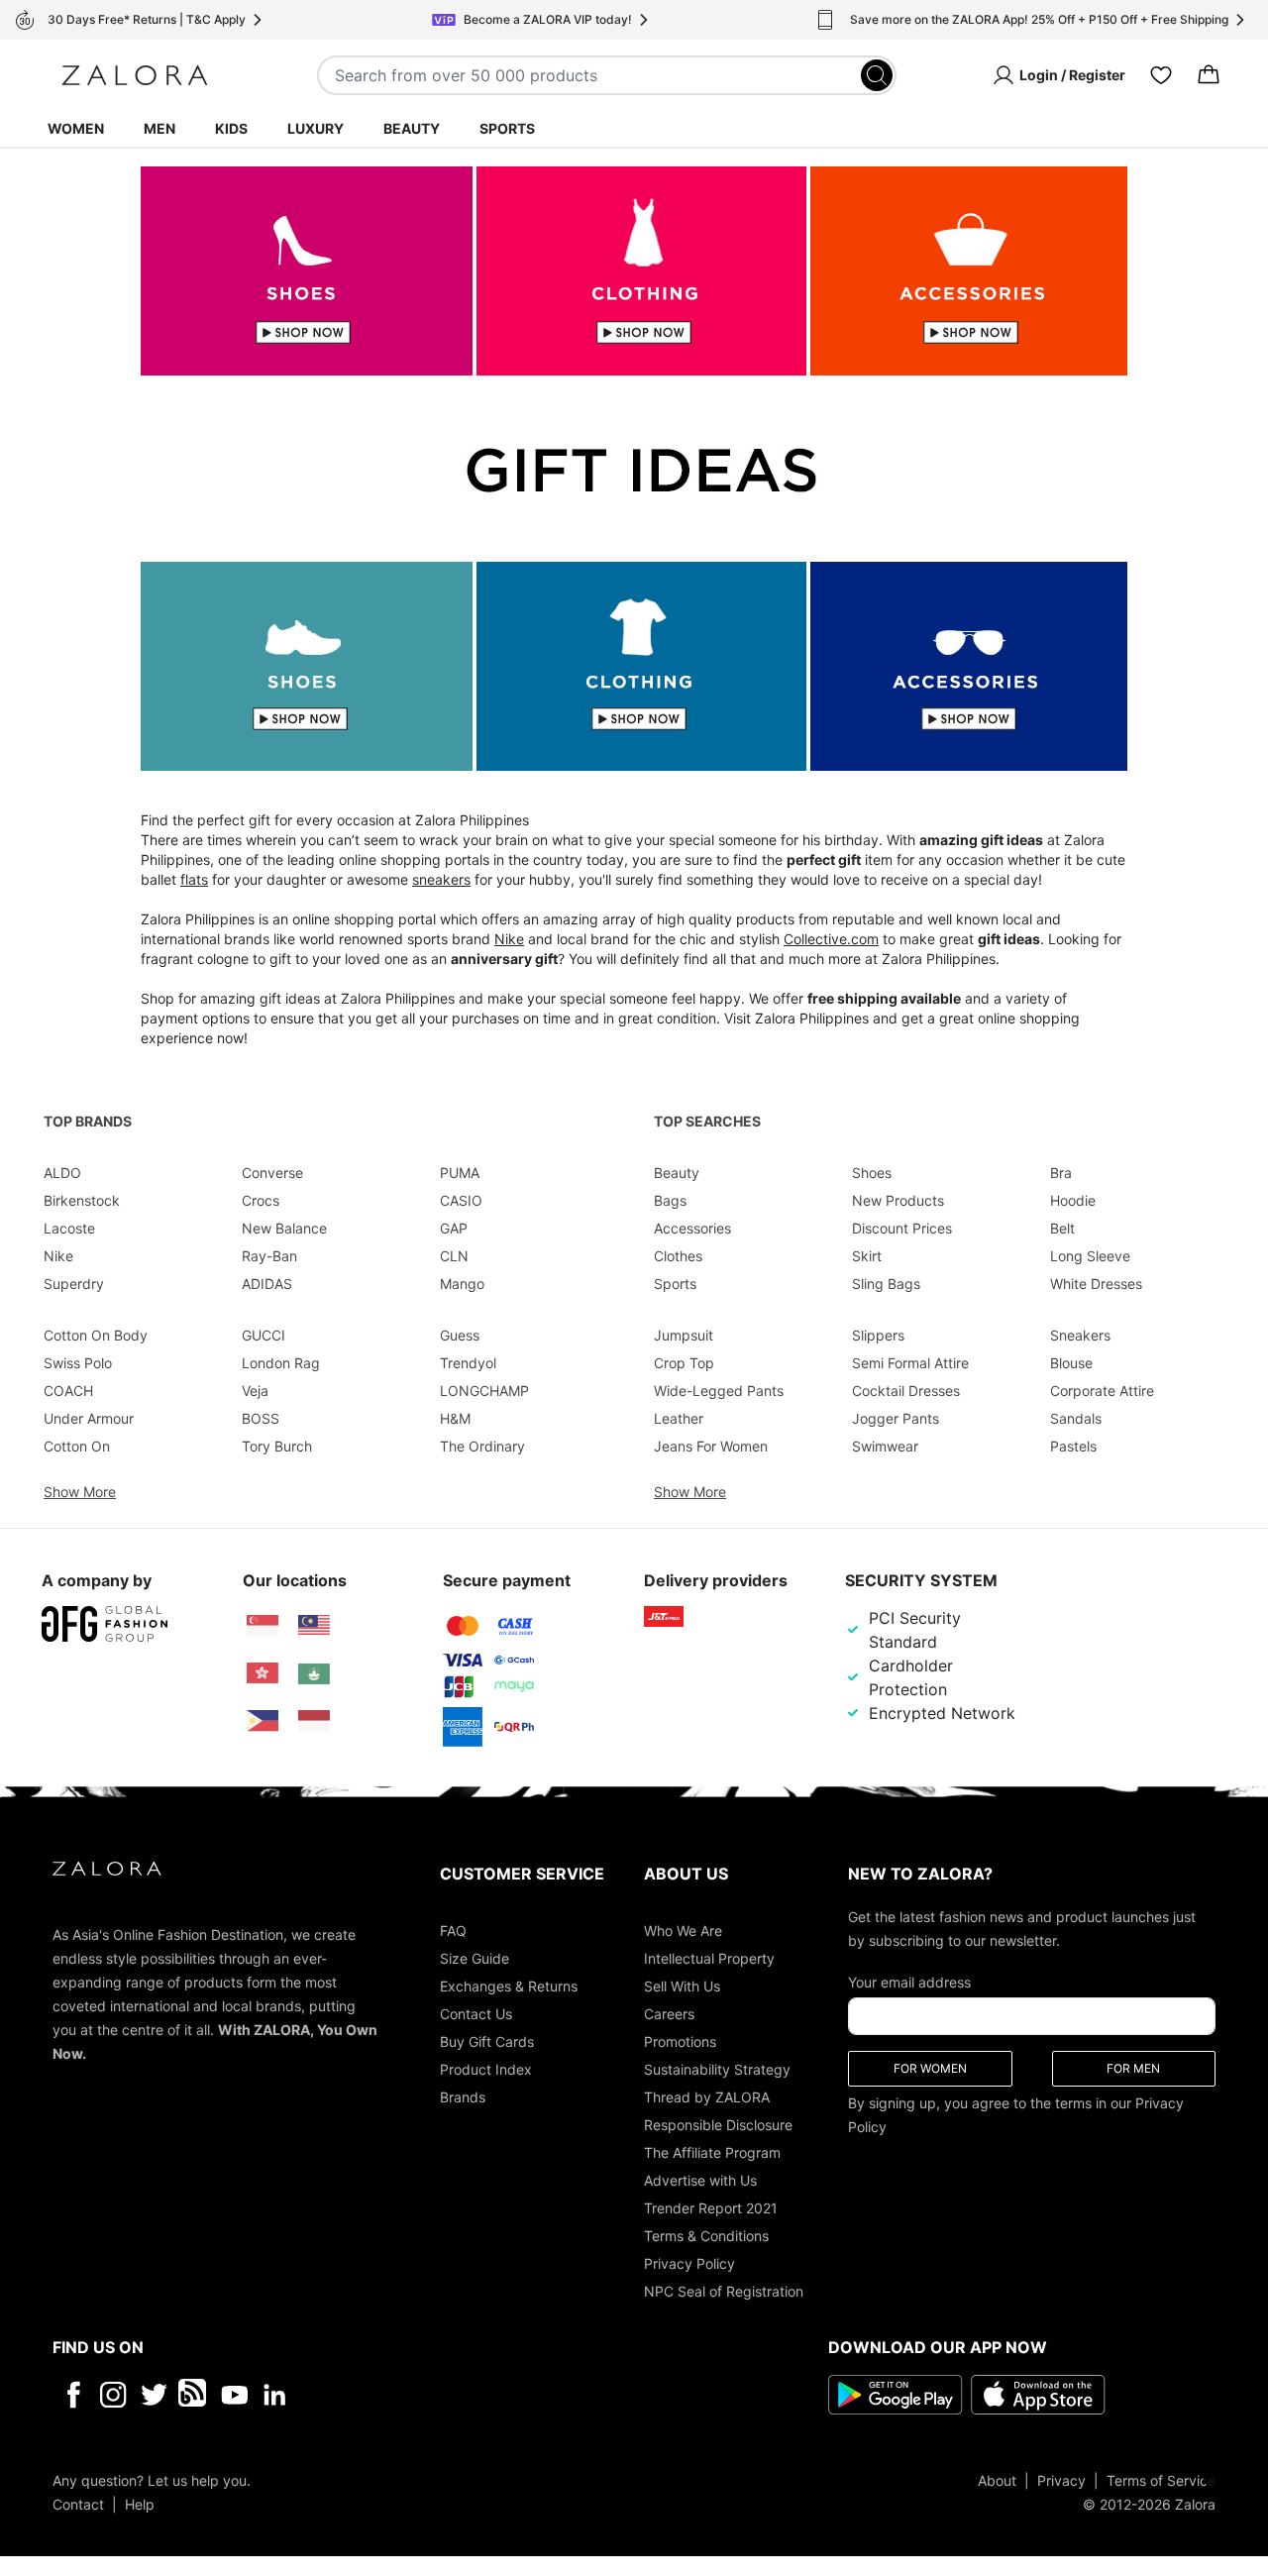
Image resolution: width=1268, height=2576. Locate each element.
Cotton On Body (96, 1335)
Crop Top (684, 1363)
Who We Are (683, 1931)
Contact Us (476, 2014)
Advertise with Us (700, 2180)
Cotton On (77, 1446)
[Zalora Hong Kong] (263, 1673)
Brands (463, 2097)
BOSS (261, 1418)
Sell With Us (682, 1986)
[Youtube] (234, 2395)
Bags (670, 1200)
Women (76, 128)
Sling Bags (886, 1284)
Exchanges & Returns (509, 1986)
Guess (460, 1335)
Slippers (878, 1335)
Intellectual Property (709, 1958)
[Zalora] (135, 75)
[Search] (877, 75)
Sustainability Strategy (717, 2069)
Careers (669, 2014)
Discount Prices (902, 1228)
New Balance (284, 1228)
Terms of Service (1161, 2480)
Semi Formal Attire (910, 1363)
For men (1133, 2068)
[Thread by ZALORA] (194, 2395)
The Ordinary (482, 1446)
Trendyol (468, 1363)
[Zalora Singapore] (263, 1626)
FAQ (453, 1931)
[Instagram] (113, 2395)
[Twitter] (154, 2395)
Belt (1062, 1228)
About (997, 2480)
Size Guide (475, 1958)
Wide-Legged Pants (719, 1391)
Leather (679, 1418)
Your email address (909, 1982)
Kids (231, 128)
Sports (507, 128)
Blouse (1071, 1363)
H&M (455, 1418)
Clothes (678, 1256)
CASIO (461, 1200)
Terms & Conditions (706, 2236)
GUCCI (264, 1335)
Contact (78, 2504)
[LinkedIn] (275, 2395)
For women (930, 2068)
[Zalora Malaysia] (314, 1626)
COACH (68, 1391)
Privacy (1061, 2480)
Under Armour (89, 1418)
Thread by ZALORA (707, 2097)
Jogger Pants (896, 1418)
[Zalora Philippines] (263, 1721)
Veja (255, 1391)
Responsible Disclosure (718, 2125)
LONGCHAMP (484, 1391)
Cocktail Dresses (906, 1391)
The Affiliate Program (712, 2152)
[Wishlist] (1161, 75)
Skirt (867, 1256)
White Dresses (1096, 1284)
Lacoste (69, 1228)
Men (159, 128)
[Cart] (1209, 75)
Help (140, 2504)
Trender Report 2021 (711, 2208)
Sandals (1076, 1418)
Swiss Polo (78, 1363)
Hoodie (1073, 1200)
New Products (898, 1200)
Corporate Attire (1102, 1391)
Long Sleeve (1090, 1256)
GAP (454, 1228)
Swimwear (885, 1446)
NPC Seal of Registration (724, 2291)
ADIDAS (267, 1284)
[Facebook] (73, 2395)
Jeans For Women (711, 1446)
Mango (462, 1284)
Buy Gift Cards (487, 2041)
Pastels (1073, 1446)
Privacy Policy (689, 2263)
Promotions (680, 2041)
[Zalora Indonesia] (314, 1721)
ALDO (62, 1173)
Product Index (486, 2069)
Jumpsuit (684, 1335)
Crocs (261, 1200)
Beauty (412, 128)
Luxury (316, 128)
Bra (1061, 1173)
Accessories (692, 1228)
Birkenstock (82, 1200)
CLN (454, 1256)
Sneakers (1080, 1335)
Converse (272, 1173)
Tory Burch (277, 1446)
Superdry (74, 1284)
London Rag (281, 1363)
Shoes (872, 1173)
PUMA (460, 1173)
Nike (58, 1256)
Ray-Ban (269, 1256)
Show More (80, 1492)
